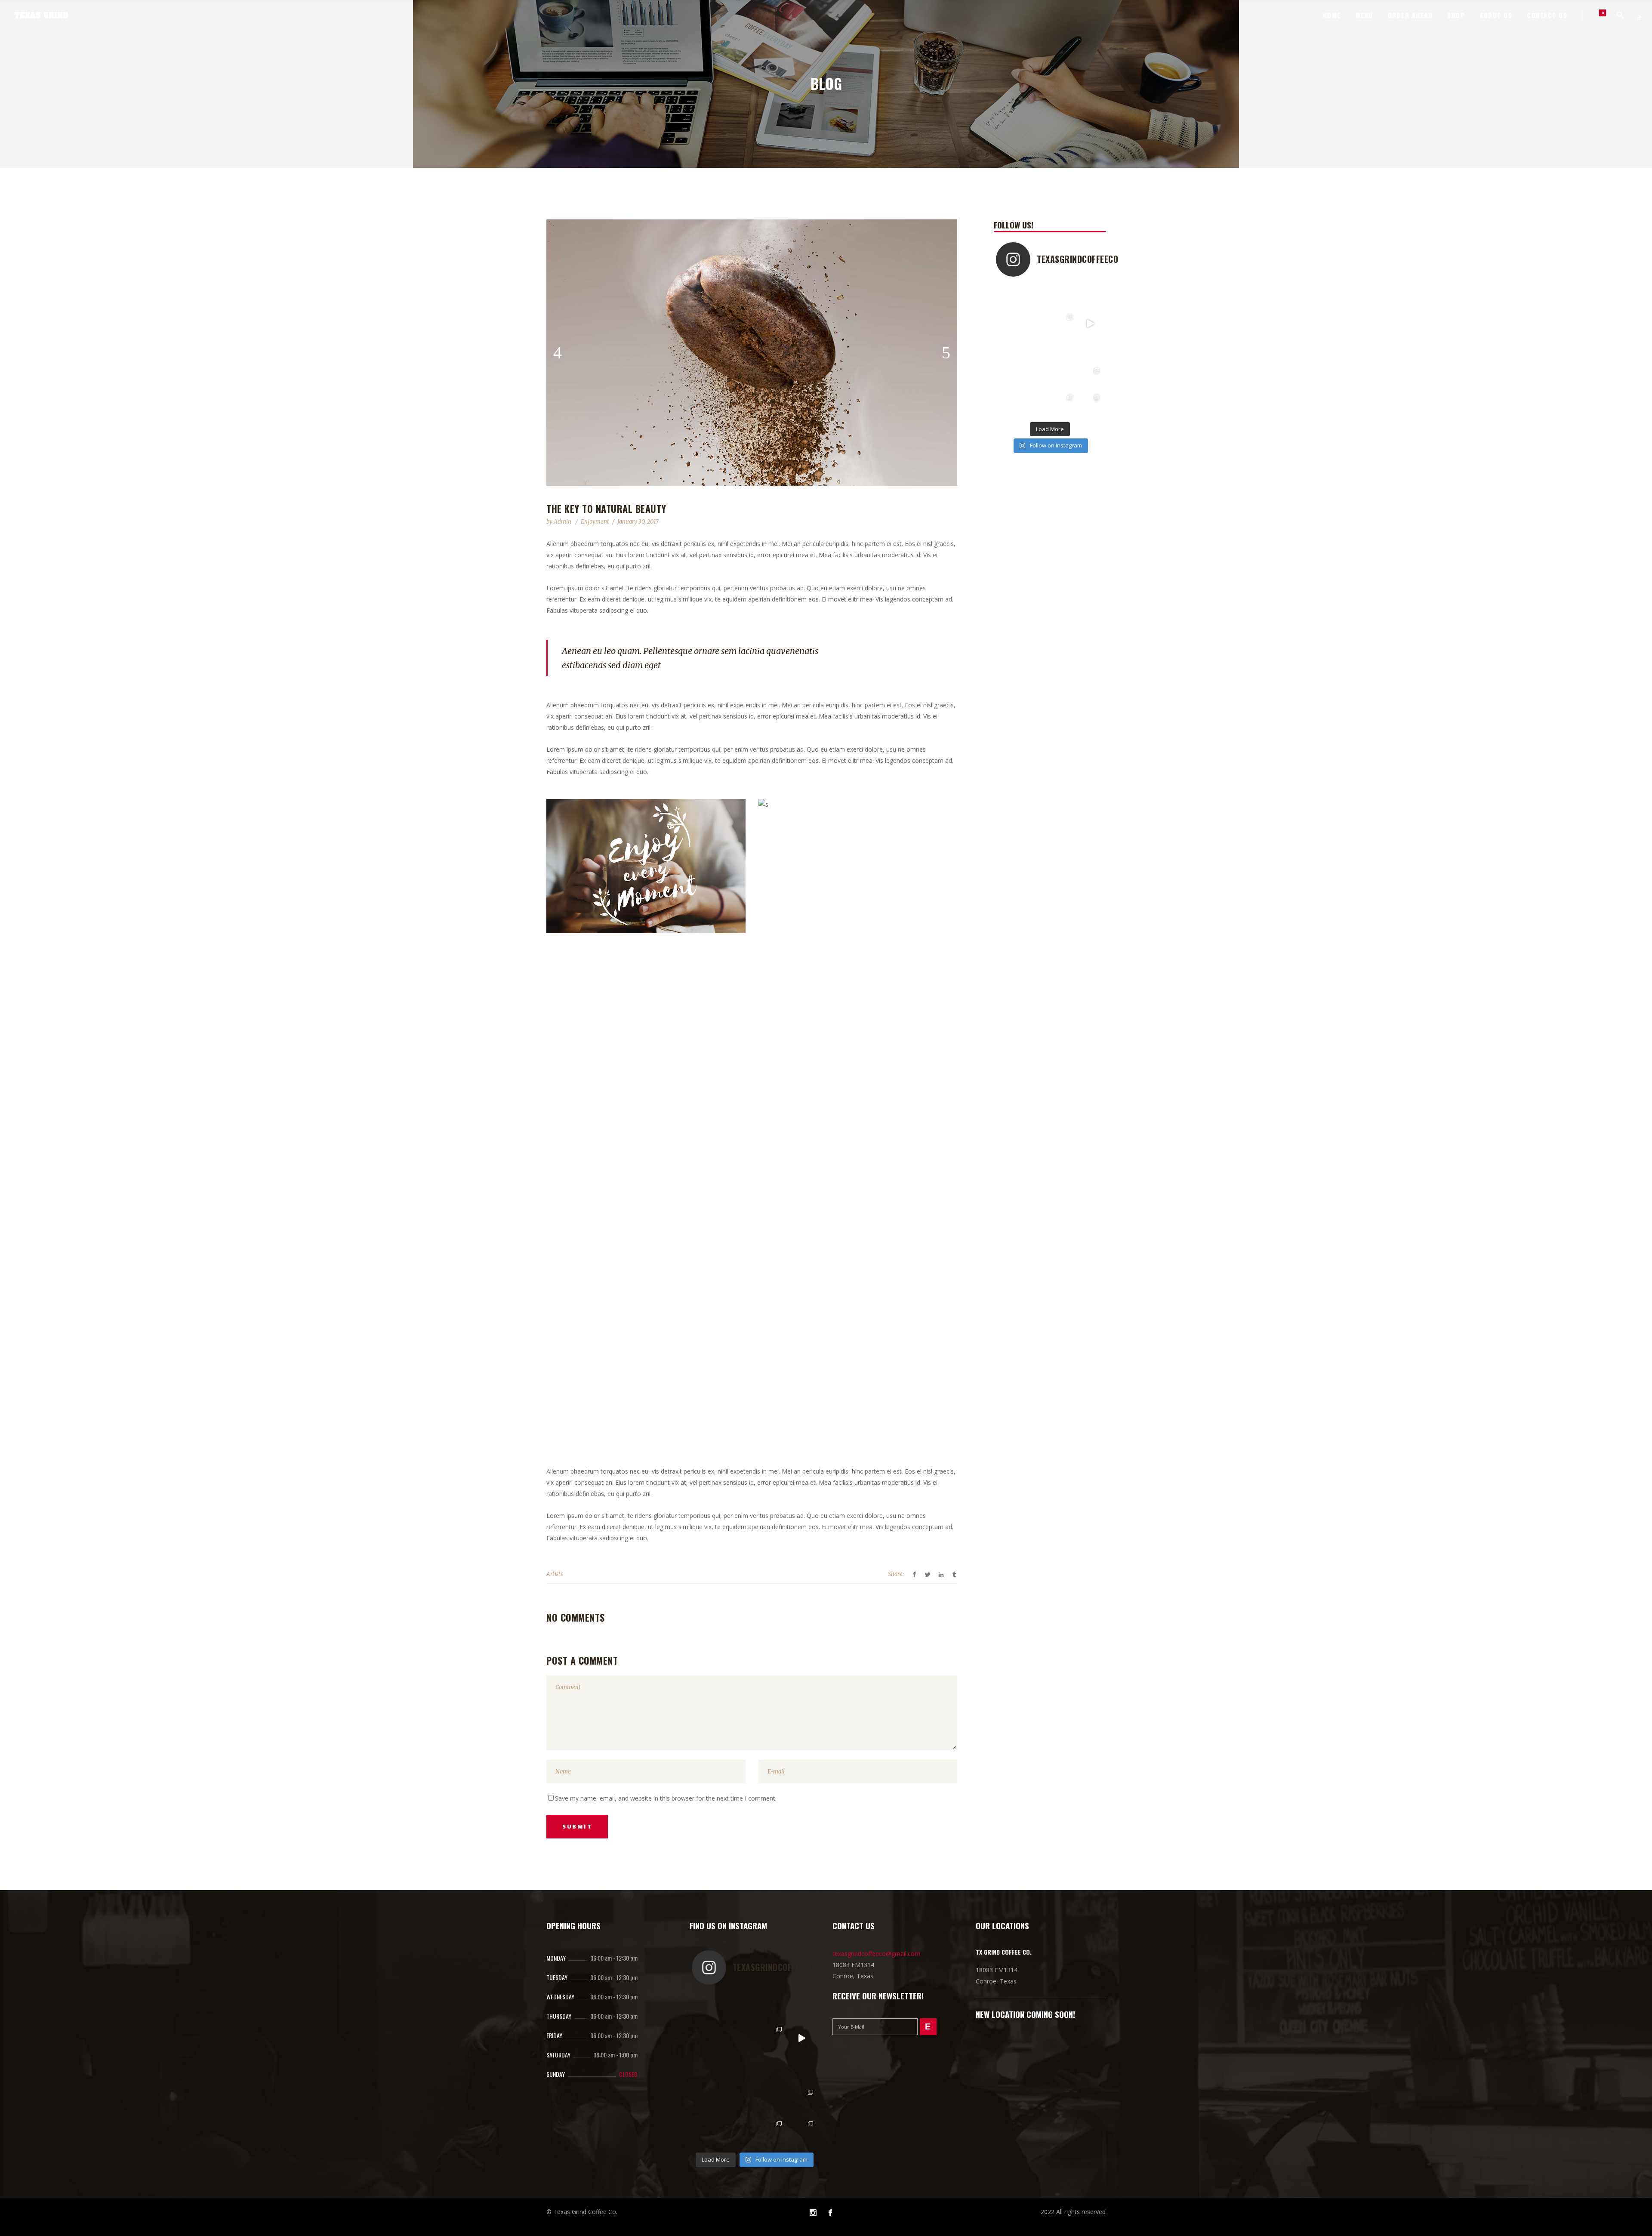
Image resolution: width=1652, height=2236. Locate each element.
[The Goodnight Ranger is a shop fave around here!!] (1037, 350)
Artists (555, 1574)
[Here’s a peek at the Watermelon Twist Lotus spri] (1037, 324)
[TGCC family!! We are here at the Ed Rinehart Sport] (1090, 378)
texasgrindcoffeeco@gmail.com (876, 1954)
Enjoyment (595, 522)
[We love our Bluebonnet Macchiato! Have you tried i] (1037, 297)
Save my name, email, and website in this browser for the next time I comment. (666, 1798)
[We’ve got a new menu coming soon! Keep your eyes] (1090, 324)
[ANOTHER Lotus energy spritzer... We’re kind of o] (1063, 378)
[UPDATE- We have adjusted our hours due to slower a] (1009, 324)
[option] (752, 353)
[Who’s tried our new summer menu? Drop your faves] (1090, 297)
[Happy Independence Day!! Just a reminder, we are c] (1009, 350)
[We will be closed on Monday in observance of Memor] (1037, 378)
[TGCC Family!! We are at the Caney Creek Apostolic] (1090, 404)
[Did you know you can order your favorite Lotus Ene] (1037, 404)
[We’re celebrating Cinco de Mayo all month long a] (1063, 404)
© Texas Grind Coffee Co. (582, 2212)
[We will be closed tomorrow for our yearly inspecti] (1063, 350)
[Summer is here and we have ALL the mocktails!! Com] (1090, 350)
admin (563, 522)
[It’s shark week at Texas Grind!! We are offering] (1063, 297)
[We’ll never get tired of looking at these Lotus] (1009, 404)
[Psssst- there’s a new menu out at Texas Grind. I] (1063, 324)
